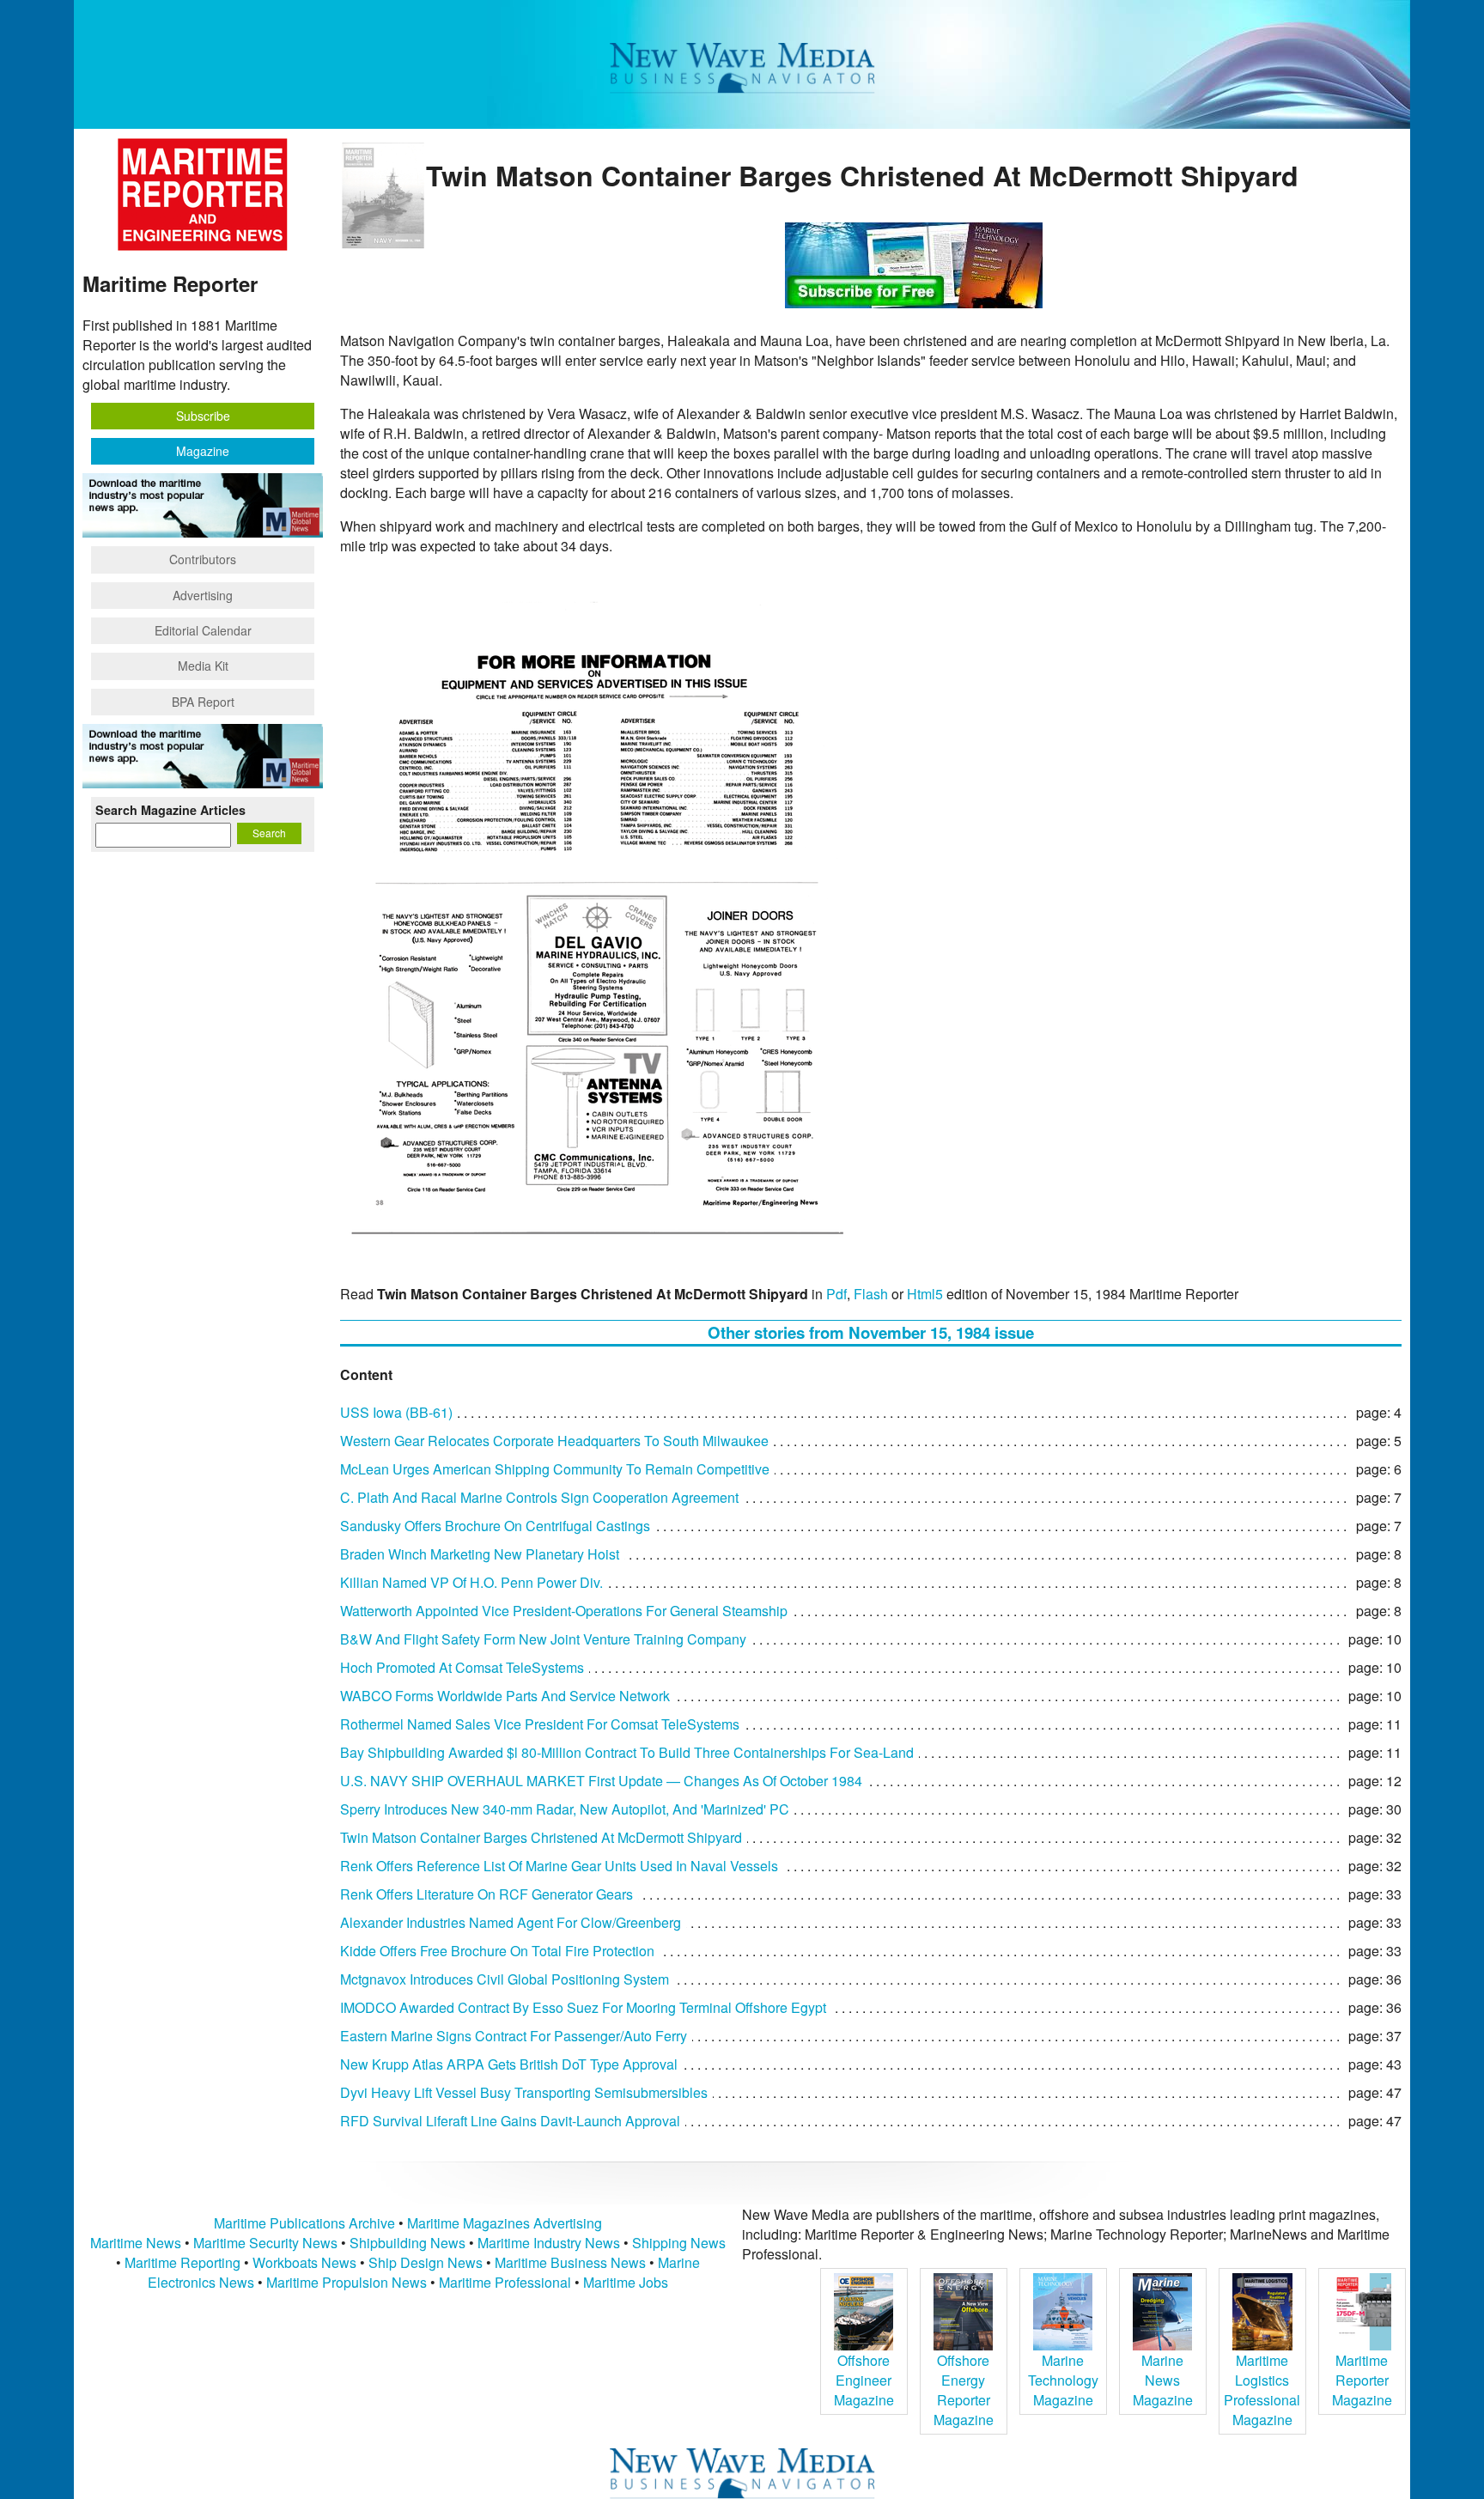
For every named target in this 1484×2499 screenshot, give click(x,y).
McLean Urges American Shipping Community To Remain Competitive (555, 1469)
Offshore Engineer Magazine (864, 2380)
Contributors (203, 559)
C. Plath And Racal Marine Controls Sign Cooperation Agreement (539, 1497)
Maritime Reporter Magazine (1362, 2380)
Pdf (836, 1294)
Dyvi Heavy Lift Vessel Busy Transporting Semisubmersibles (524, 2092)
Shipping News (679, 2243)
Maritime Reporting (182, 2262)
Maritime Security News (265, 2243)
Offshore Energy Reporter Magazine (964, 2390)
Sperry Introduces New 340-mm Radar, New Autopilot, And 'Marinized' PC (565, 1809)
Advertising (203, 595)
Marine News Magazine (1163, 2380)
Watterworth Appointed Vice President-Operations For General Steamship (564, 1611)
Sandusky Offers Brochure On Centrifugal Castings (495, 1526)
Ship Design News (427, 2262)
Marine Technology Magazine (1063, 2380)
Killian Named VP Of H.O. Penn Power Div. (471, 1582)
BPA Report (203, 702)
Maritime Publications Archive (304, 2223)
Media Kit (203, 666)
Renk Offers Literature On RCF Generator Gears (487, 1894)
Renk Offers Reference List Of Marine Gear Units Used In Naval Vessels (559, 1866)
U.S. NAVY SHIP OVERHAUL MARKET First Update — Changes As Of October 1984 (601, 1781)
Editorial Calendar (203, 630)
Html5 (925, 1294)
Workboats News (304, 2262)
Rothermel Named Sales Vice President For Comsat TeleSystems (540, 1724)
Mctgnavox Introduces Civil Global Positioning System (505, 1979)
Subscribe (203, 416)
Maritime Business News (572, 2262)
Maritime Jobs (626, 2282)
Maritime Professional (505, 2282)
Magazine (203, 451)
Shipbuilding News (407, 2243)
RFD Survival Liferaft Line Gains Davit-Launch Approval (510, 2121)
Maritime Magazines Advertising (505, 2223)
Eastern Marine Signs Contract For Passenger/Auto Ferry (514, 2036)
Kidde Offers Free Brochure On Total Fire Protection (497, 1951)
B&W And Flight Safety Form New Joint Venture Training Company (543, 1639)
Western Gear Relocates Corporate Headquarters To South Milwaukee (554, 1441)
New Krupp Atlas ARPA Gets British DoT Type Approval (509, 2064)
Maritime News (136, 2243)
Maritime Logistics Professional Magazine (1262, 2390)
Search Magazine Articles (170, 810)
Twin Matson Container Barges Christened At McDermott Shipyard (541, 1837)
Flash (871, 1294)
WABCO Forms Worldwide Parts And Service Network (505, 1696)
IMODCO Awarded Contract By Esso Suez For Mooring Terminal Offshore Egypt (583, 2007)
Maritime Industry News (549, 2243)
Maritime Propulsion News (347, 2282)
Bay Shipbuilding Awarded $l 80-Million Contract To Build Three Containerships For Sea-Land (627, 1752)
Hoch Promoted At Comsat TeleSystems (462, 1667)
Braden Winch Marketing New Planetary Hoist (480, 1554)
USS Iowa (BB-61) (396, 1412)
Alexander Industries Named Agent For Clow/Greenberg (511, 1922)
